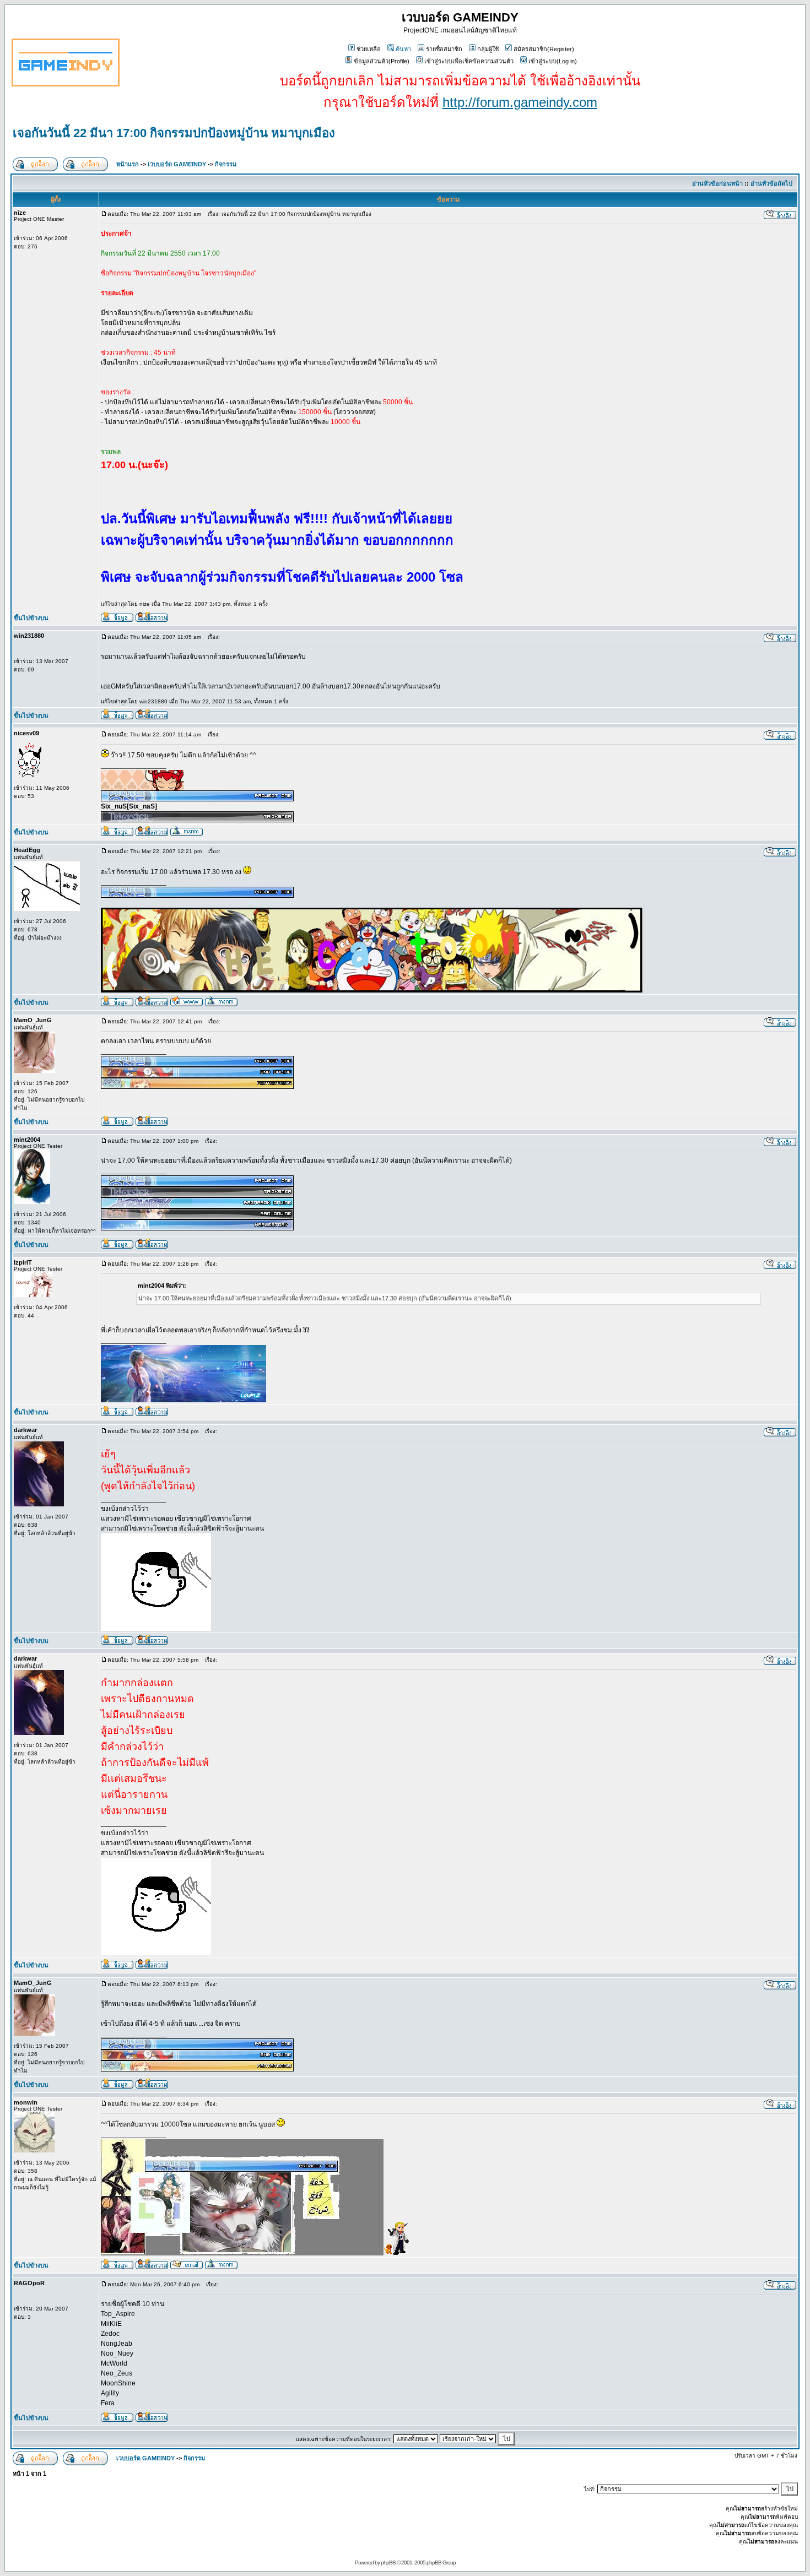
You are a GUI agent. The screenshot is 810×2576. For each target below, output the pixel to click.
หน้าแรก (128, 164)
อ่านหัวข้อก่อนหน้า (717, 183)
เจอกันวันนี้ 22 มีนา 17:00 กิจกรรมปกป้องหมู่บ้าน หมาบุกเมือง (174, 133)
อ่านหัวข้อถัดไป (771, 183)
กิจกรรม (226, 164)
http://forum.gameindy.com (520, 102)
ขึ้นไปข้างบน (31, 618)
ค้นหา (403, 49)
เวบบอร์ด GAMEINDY (177, 164)
